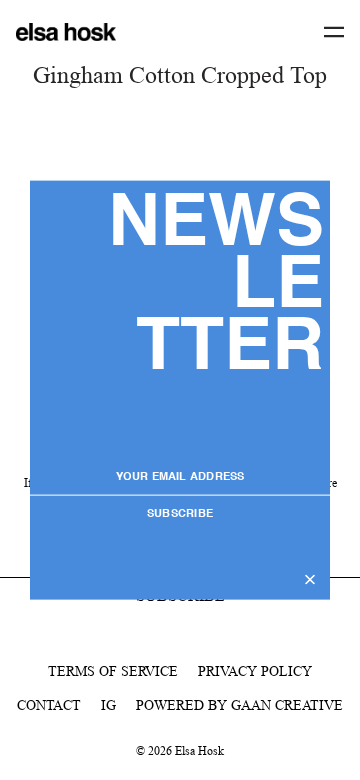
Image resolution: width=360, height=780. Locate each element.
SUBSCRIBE (180, 513)
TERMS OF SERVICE (113, 671)
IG (108, 705)
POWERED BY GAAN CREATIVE (239, 705)
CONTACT (49, 705)
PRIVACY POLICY (255, 671)
